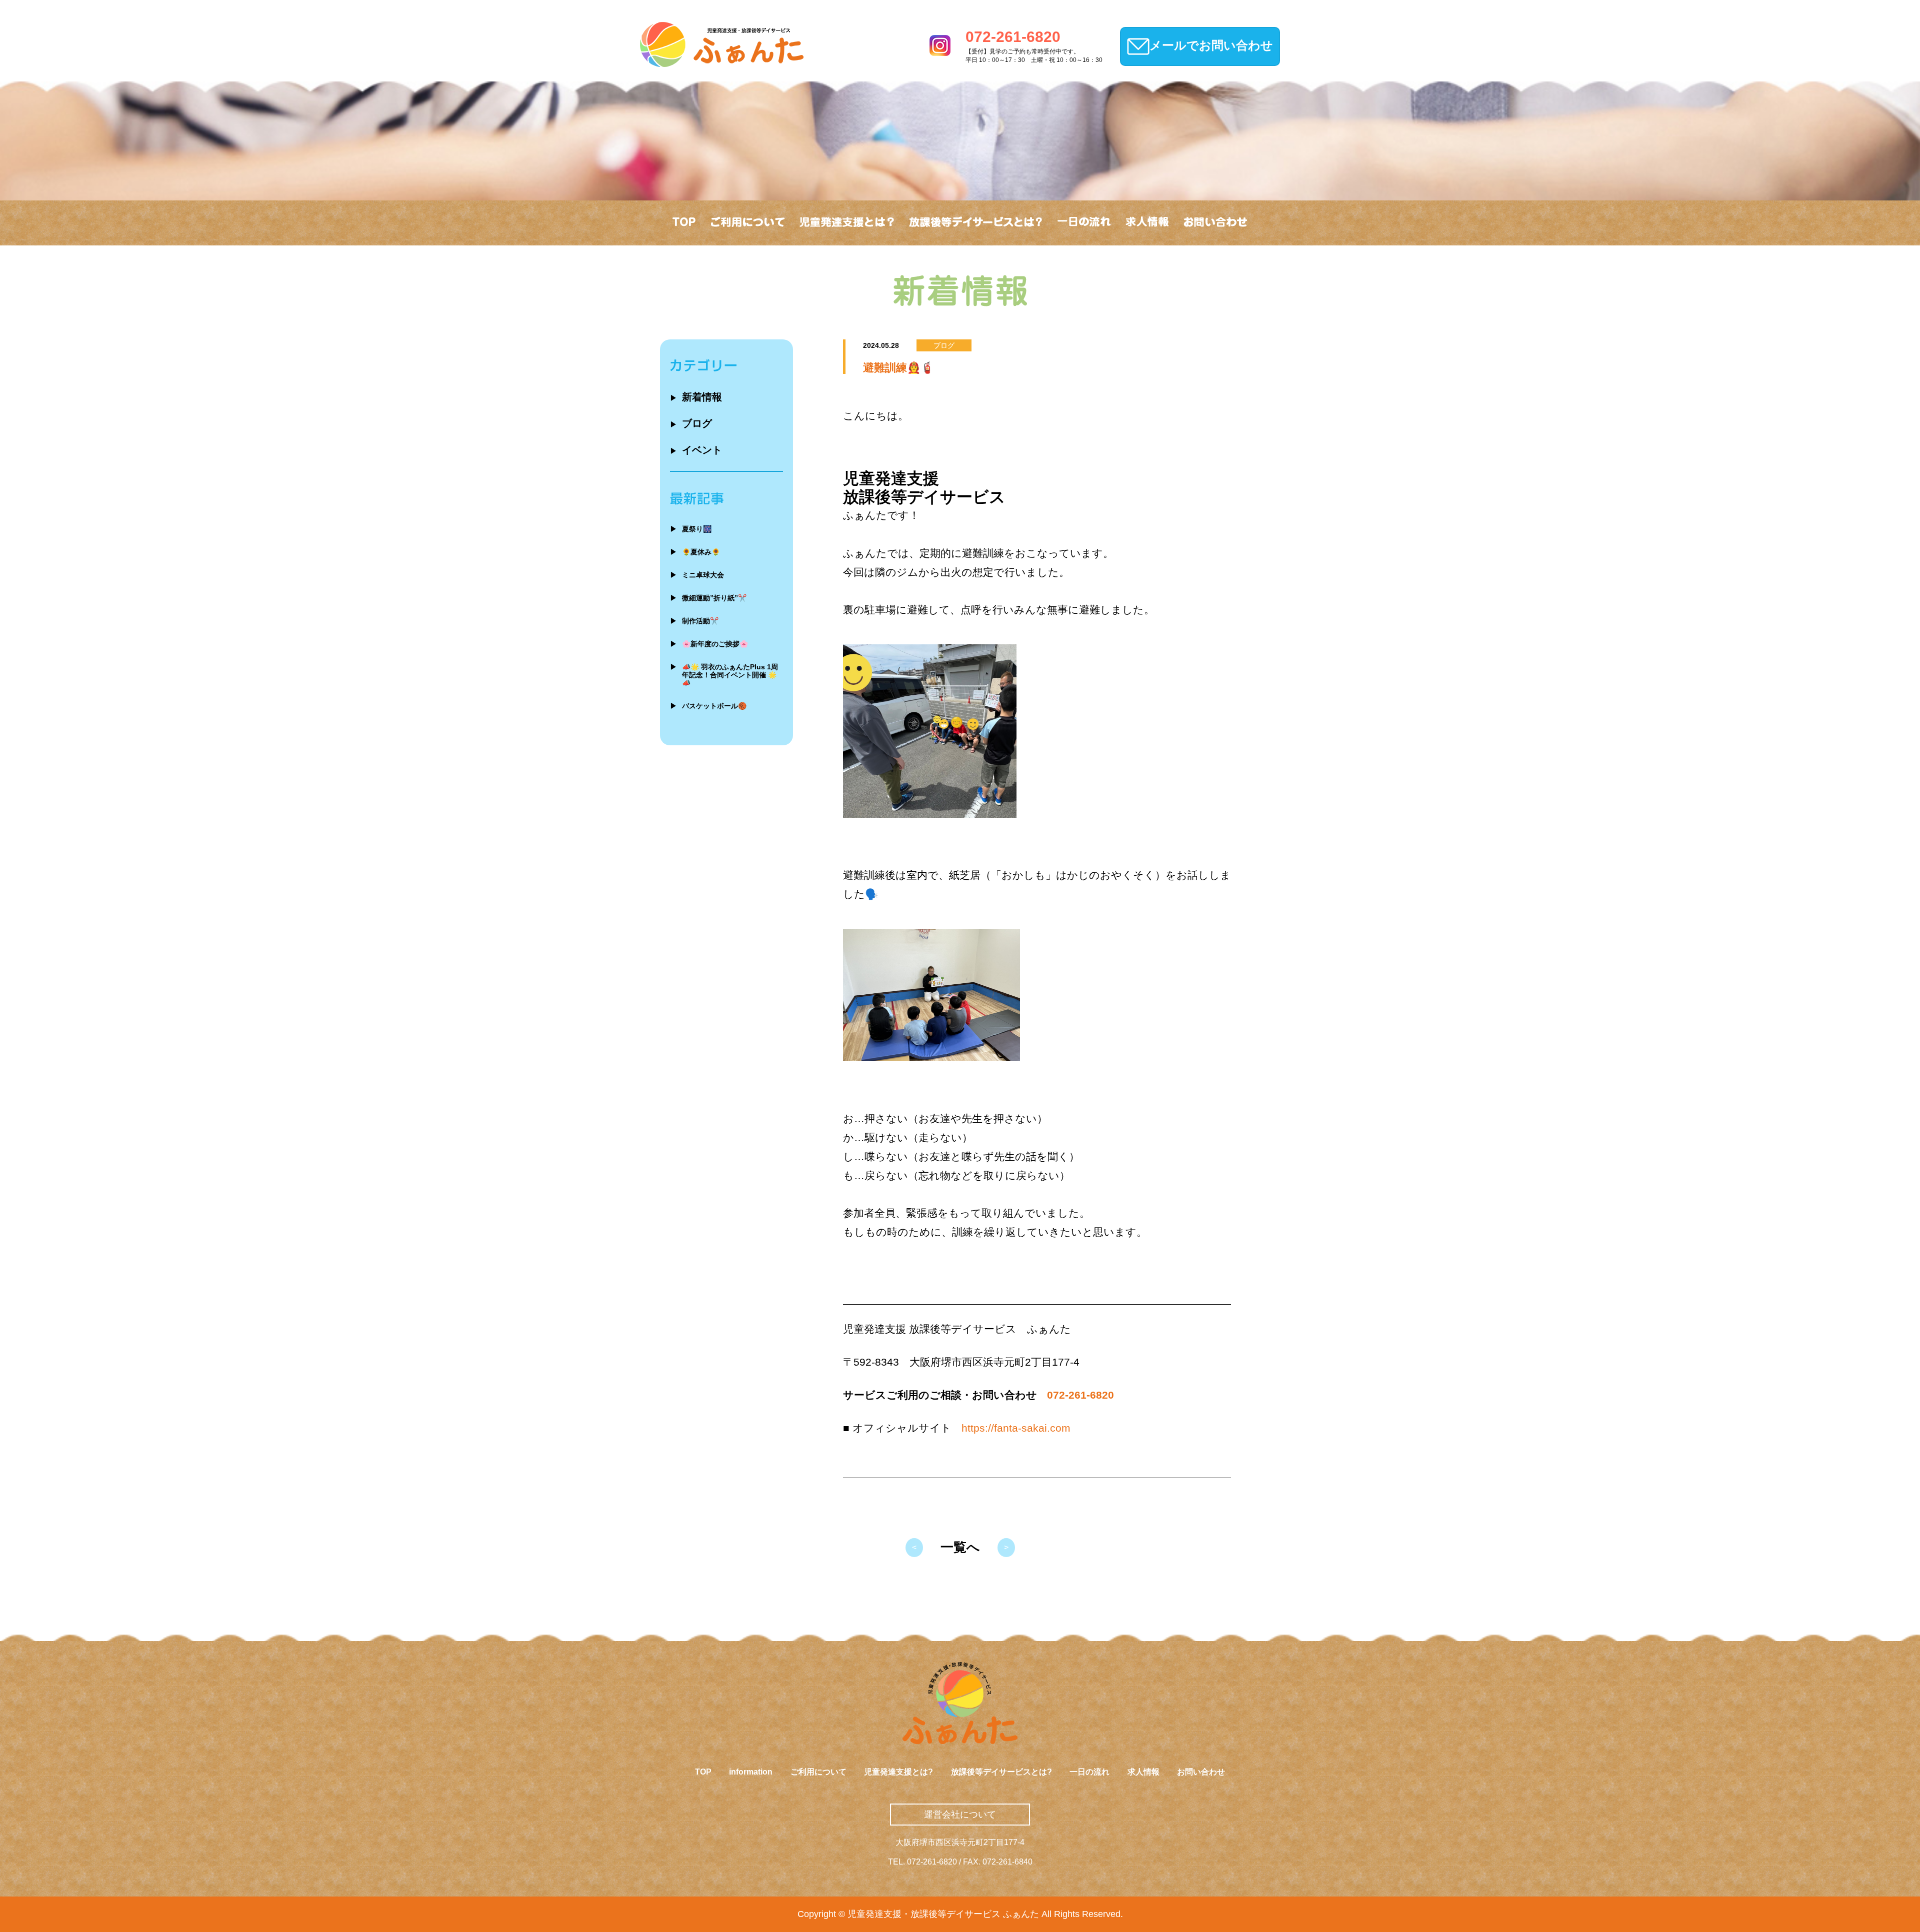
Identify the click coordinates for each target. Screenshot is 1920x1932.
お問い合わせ (1201, 1772)
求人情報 (1143, 1772)
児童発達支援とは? (898, 1772)
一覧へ (960, 1547)
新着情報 (696, 397)
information (751, 1772)
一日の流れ (1089, 1772)
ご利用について (818, 1772)
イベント (696, 450)
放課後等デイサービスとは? (1001, 1772)
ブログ (691, 423)
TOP (703, 1772)
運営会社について (960, 1815)
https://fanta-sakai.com (1016, 1428)
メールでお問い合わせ (1211, 45)
